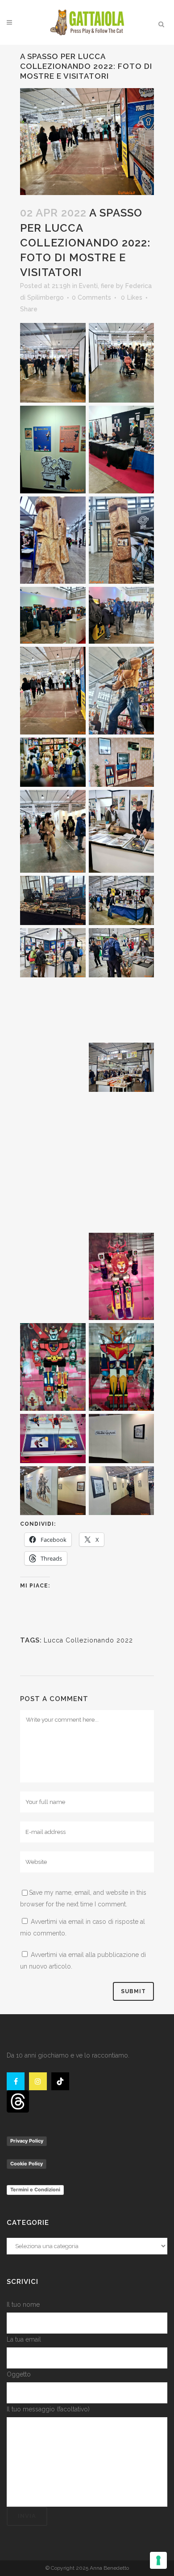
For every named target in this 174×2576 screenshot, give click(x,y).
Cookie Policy (27, 2164)
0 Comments (91, 297)
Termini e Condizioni (35, 2190)
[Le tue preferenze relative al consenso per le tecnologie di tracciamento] (158, 2560)
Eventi (88, 286)
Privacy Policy (27, 2141)
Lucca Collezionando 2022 (88, 1640)
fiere (108, 286)
